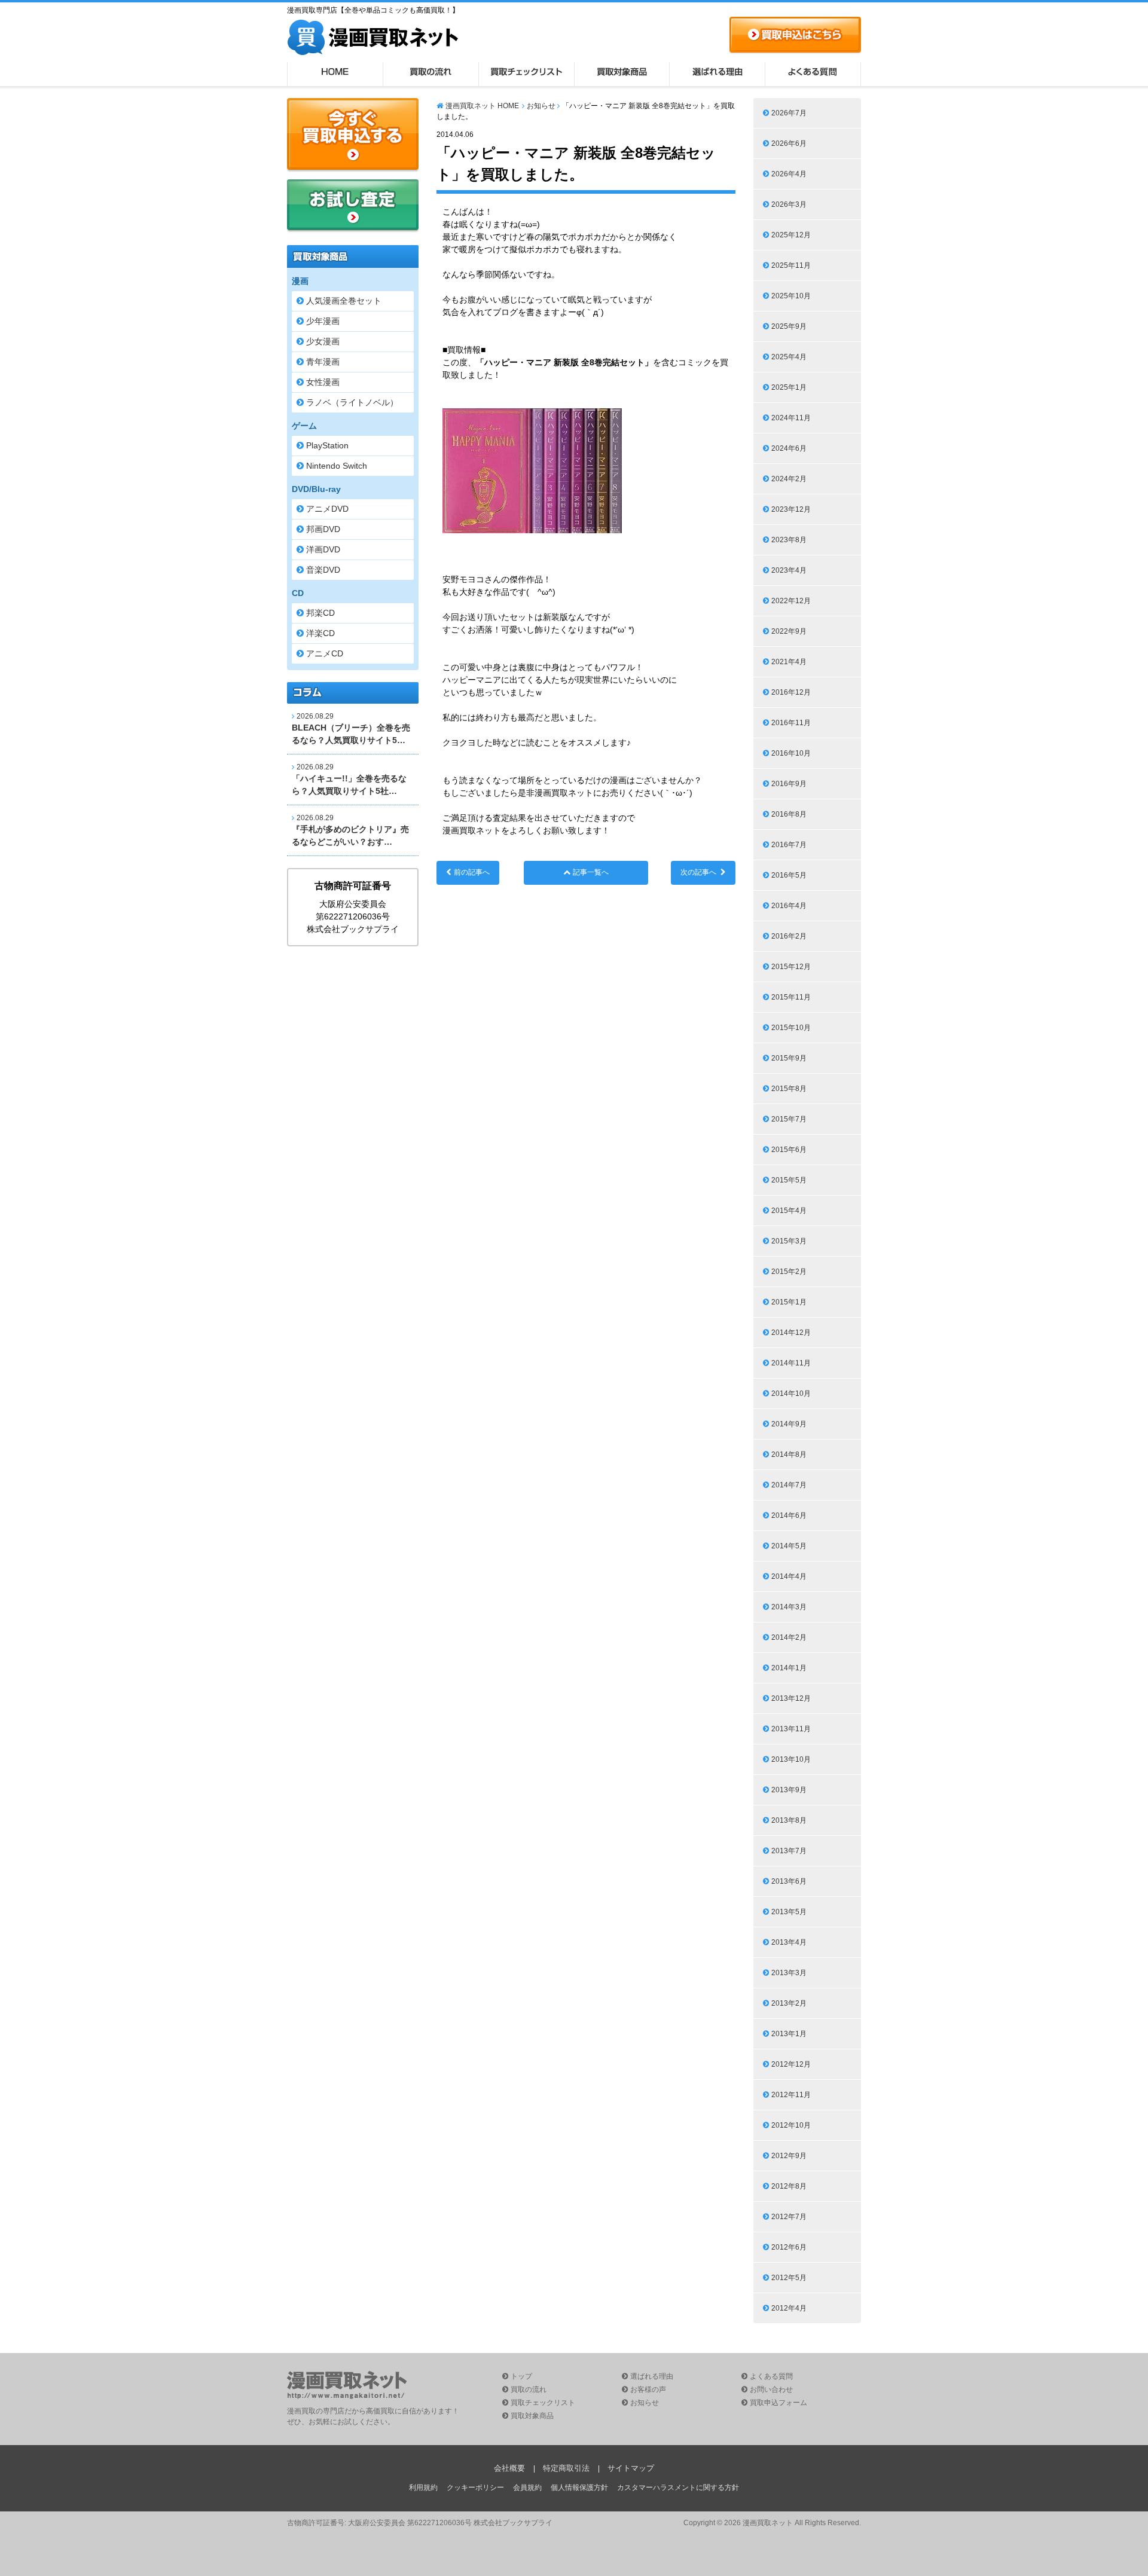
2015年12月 (791, 967)
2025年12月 (791, 235)
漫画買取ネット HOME (482, 106)
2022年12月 (791, 601)
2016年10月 (791, 753)
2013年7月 (789, 1851)
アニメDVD (327, 509)
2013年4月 (789, 1942)
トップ (521, 2376)
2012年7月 (789, 2217)
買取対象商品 (622, 74)
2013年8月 (789, 1820)
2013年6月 (789, 1881)
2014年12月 (791, 1333)
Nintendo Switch (337, 466)
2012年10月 (791, 2125)
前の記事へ (472, 872)
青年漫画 (323, 362)
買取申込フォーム (778, 2403)
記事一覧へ (591, 872)
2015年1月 (789, 1302)
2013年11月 (791, 1729)
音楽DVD (323, 570)
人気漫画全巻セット (344, 301)
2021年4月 (789, 662)
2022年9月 (789, 631)
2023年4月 (789, 570)
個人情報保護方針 (579, 2488)
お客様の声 (648, 2389)
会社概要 (509, 2468)
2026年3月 (789, 204)
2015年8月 (789, 1089)
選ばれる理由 (717, 74)
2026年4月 (789, 174)
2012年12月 (791, 2064)
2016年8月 (789, 814)
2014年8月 (789, 1454)
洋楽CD (320, 633)
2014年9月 (789, 1424)
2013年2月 (789, 2003)
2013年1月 (789, 2034)
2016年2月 (789, 936)
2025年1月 (789, 387)
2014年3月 (789, 1607)
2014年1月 (789, 1668)
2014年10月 (791, 1394)
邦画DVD (323, 529)
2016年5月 (789, 875)
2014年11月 (791, 1363)
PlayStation (327, 445)
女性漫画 (323, 382)
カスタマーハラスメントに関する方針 (678, 2488)
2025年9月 (789, 326)
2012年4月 (789, 2308)
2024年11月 (791, 418)
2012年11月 (791, 2095)
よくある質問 (813, 74)
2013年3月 (789, 1973)
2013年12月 (791, 1698)
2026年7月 (789, 113)
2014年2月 (789, 1637)
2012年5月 (789, 2278)
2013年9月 (789, 1790)
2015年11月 (791, 997)
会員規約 (527, 2488)
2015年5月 (789, 1180)
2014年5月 (789, 1546)
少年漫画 (323, 321)
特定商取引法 (566, 2468)
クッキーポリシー (475, 2488)
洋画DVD (323, 549)
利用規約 (423, 2488)
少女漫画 (323, 341)
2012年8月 (789, 2186)
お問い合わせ (771, 2389)
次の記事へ (698, 872)
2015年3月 (789, 1241)
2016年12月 (791, 692)
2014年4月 (789, 1576)
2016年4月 (789, 906)
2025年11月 (791, 265)
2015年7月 (789, 1119)
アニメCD (325, 653)
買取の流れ (430, 74)
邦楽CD (320, 613)
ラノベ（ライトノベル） (352, 402)
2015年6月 (789, 1150)
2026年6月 (789, 143)
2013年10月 (791, 1759)
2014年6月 (789, 1515)
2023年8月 (789, 540)
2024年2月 (789, 479)
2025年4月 (789, 357)
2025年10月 (791, 296)
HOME (335, 74)
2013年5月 (789, 1912)
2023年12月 (791, 509)
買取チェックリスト (526, 74)
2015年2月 (789, 1272)
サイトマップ (631, 2468)
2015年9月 (789, 1058)
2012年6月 (789, 2247)
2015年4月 (789, 1211)
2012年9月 (789, 2156)
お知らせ (541, 106)
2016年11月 (791, 723)
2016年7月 (789, 845)
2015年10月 (791, 1028)
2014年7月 (789, 1485)
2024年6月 (789, 448)
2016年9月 (789, 784)
